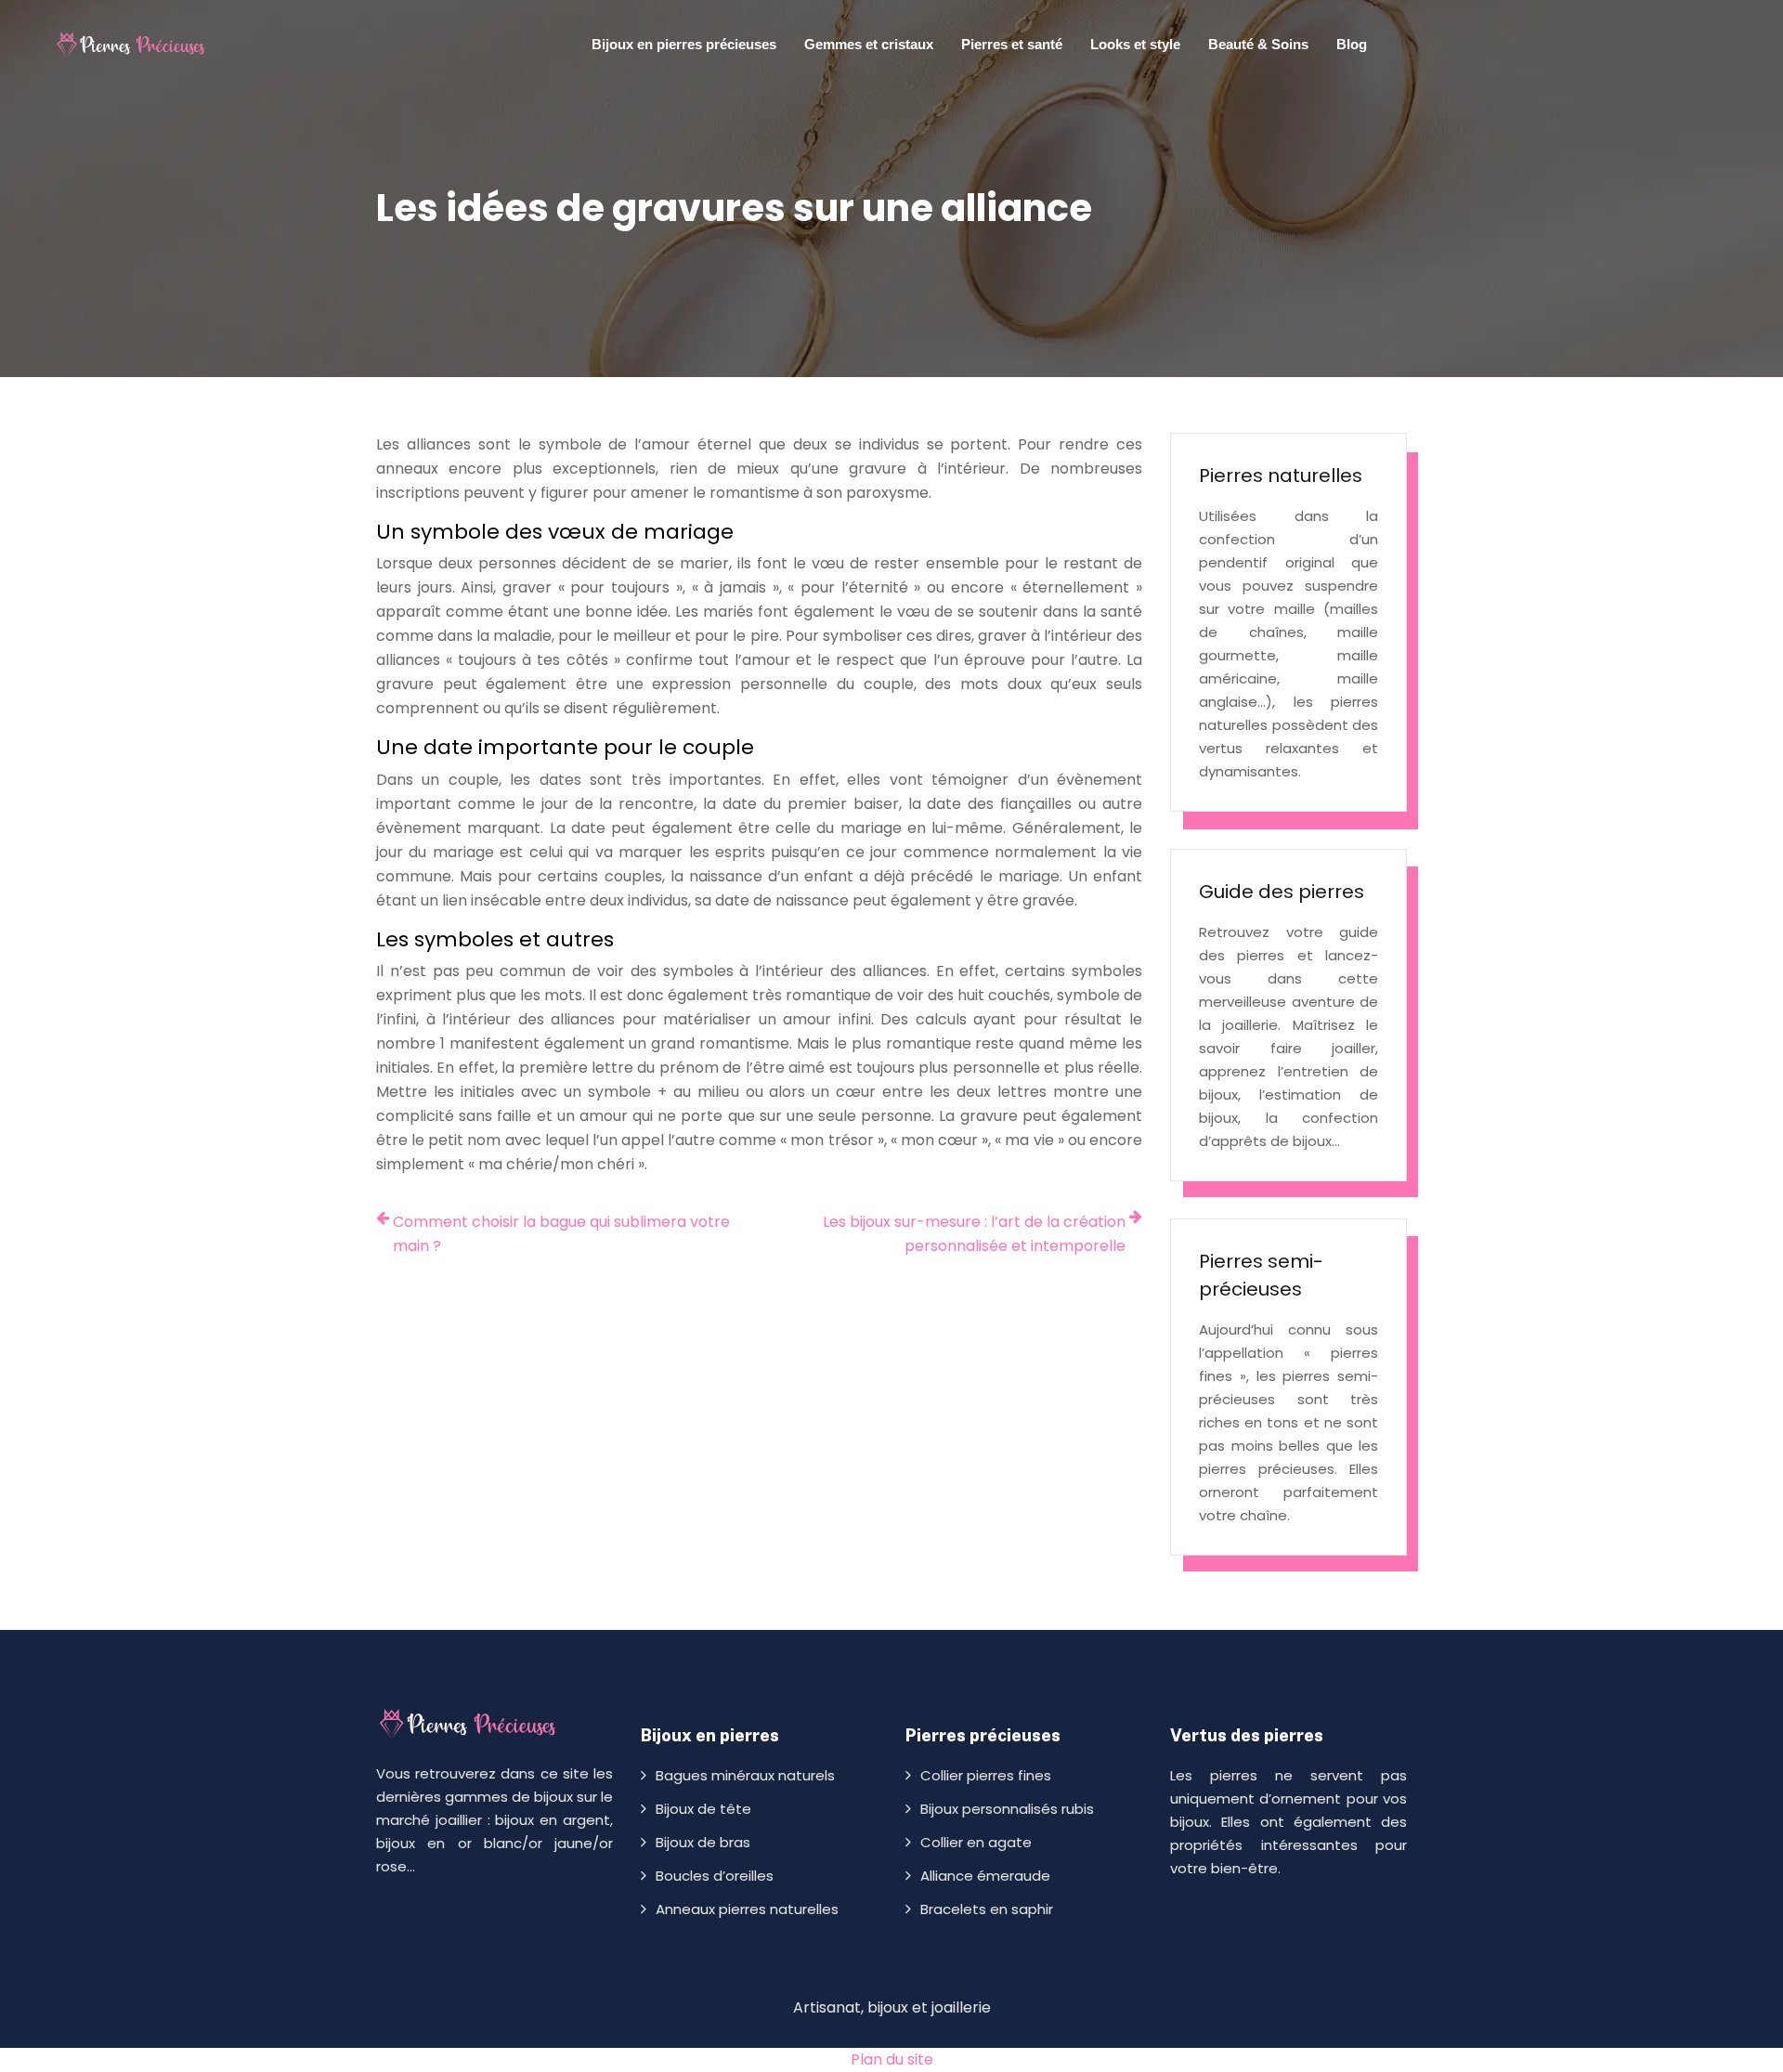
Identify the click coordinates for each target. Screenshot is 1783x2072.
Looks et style (1135, 44)
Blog (1352, 44)
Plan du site (892, 2059)
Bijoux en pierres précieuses (684, 44)
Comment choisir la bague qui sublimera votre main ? (561, 1234)
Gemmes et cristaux (869, 44)
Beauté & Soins (1258, 44)
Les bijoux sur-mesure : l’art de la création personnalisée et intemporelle (974, 1234)
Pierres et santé (1012, 44)
